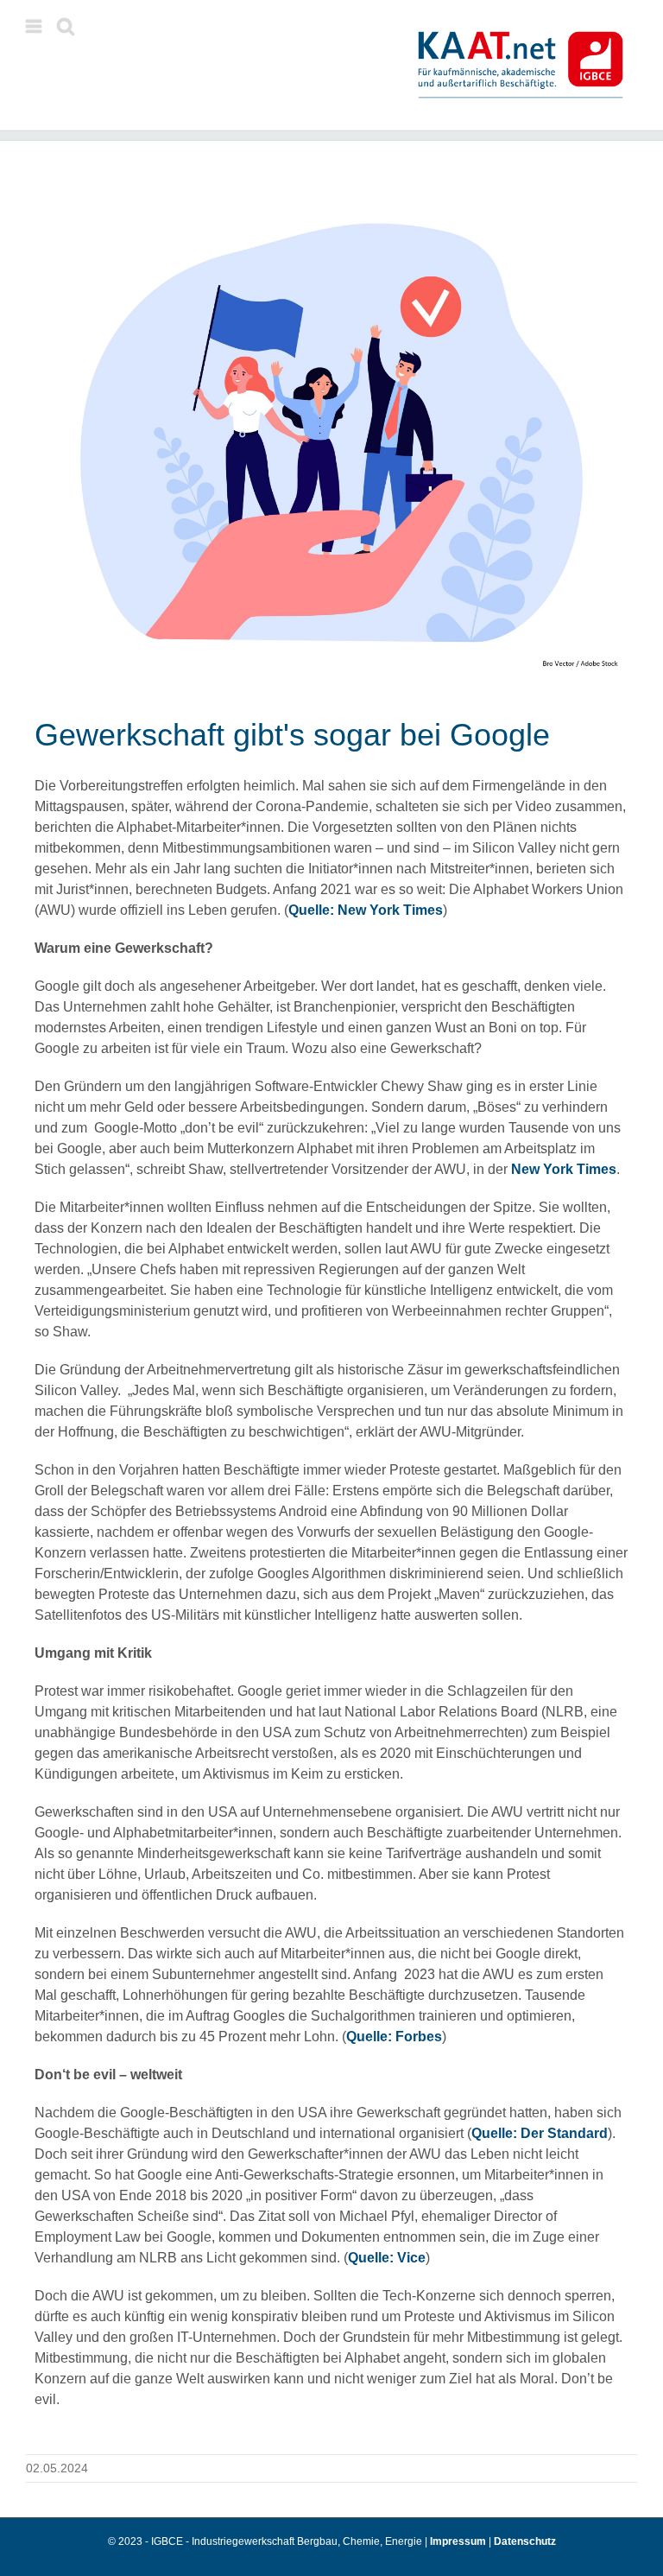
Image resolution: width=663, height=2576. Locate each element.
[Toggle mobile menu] (35, 26)
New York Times (564, 1169)
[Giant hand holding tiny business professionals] (331, 433)
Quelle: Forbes (394, 2037)
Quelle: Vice (387, 2258)
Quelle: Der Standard (540, 2133)
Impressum (459, 2541)
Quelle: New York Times (366, 910)
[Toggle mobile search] (66, 26)
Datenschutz (525, 2541)
